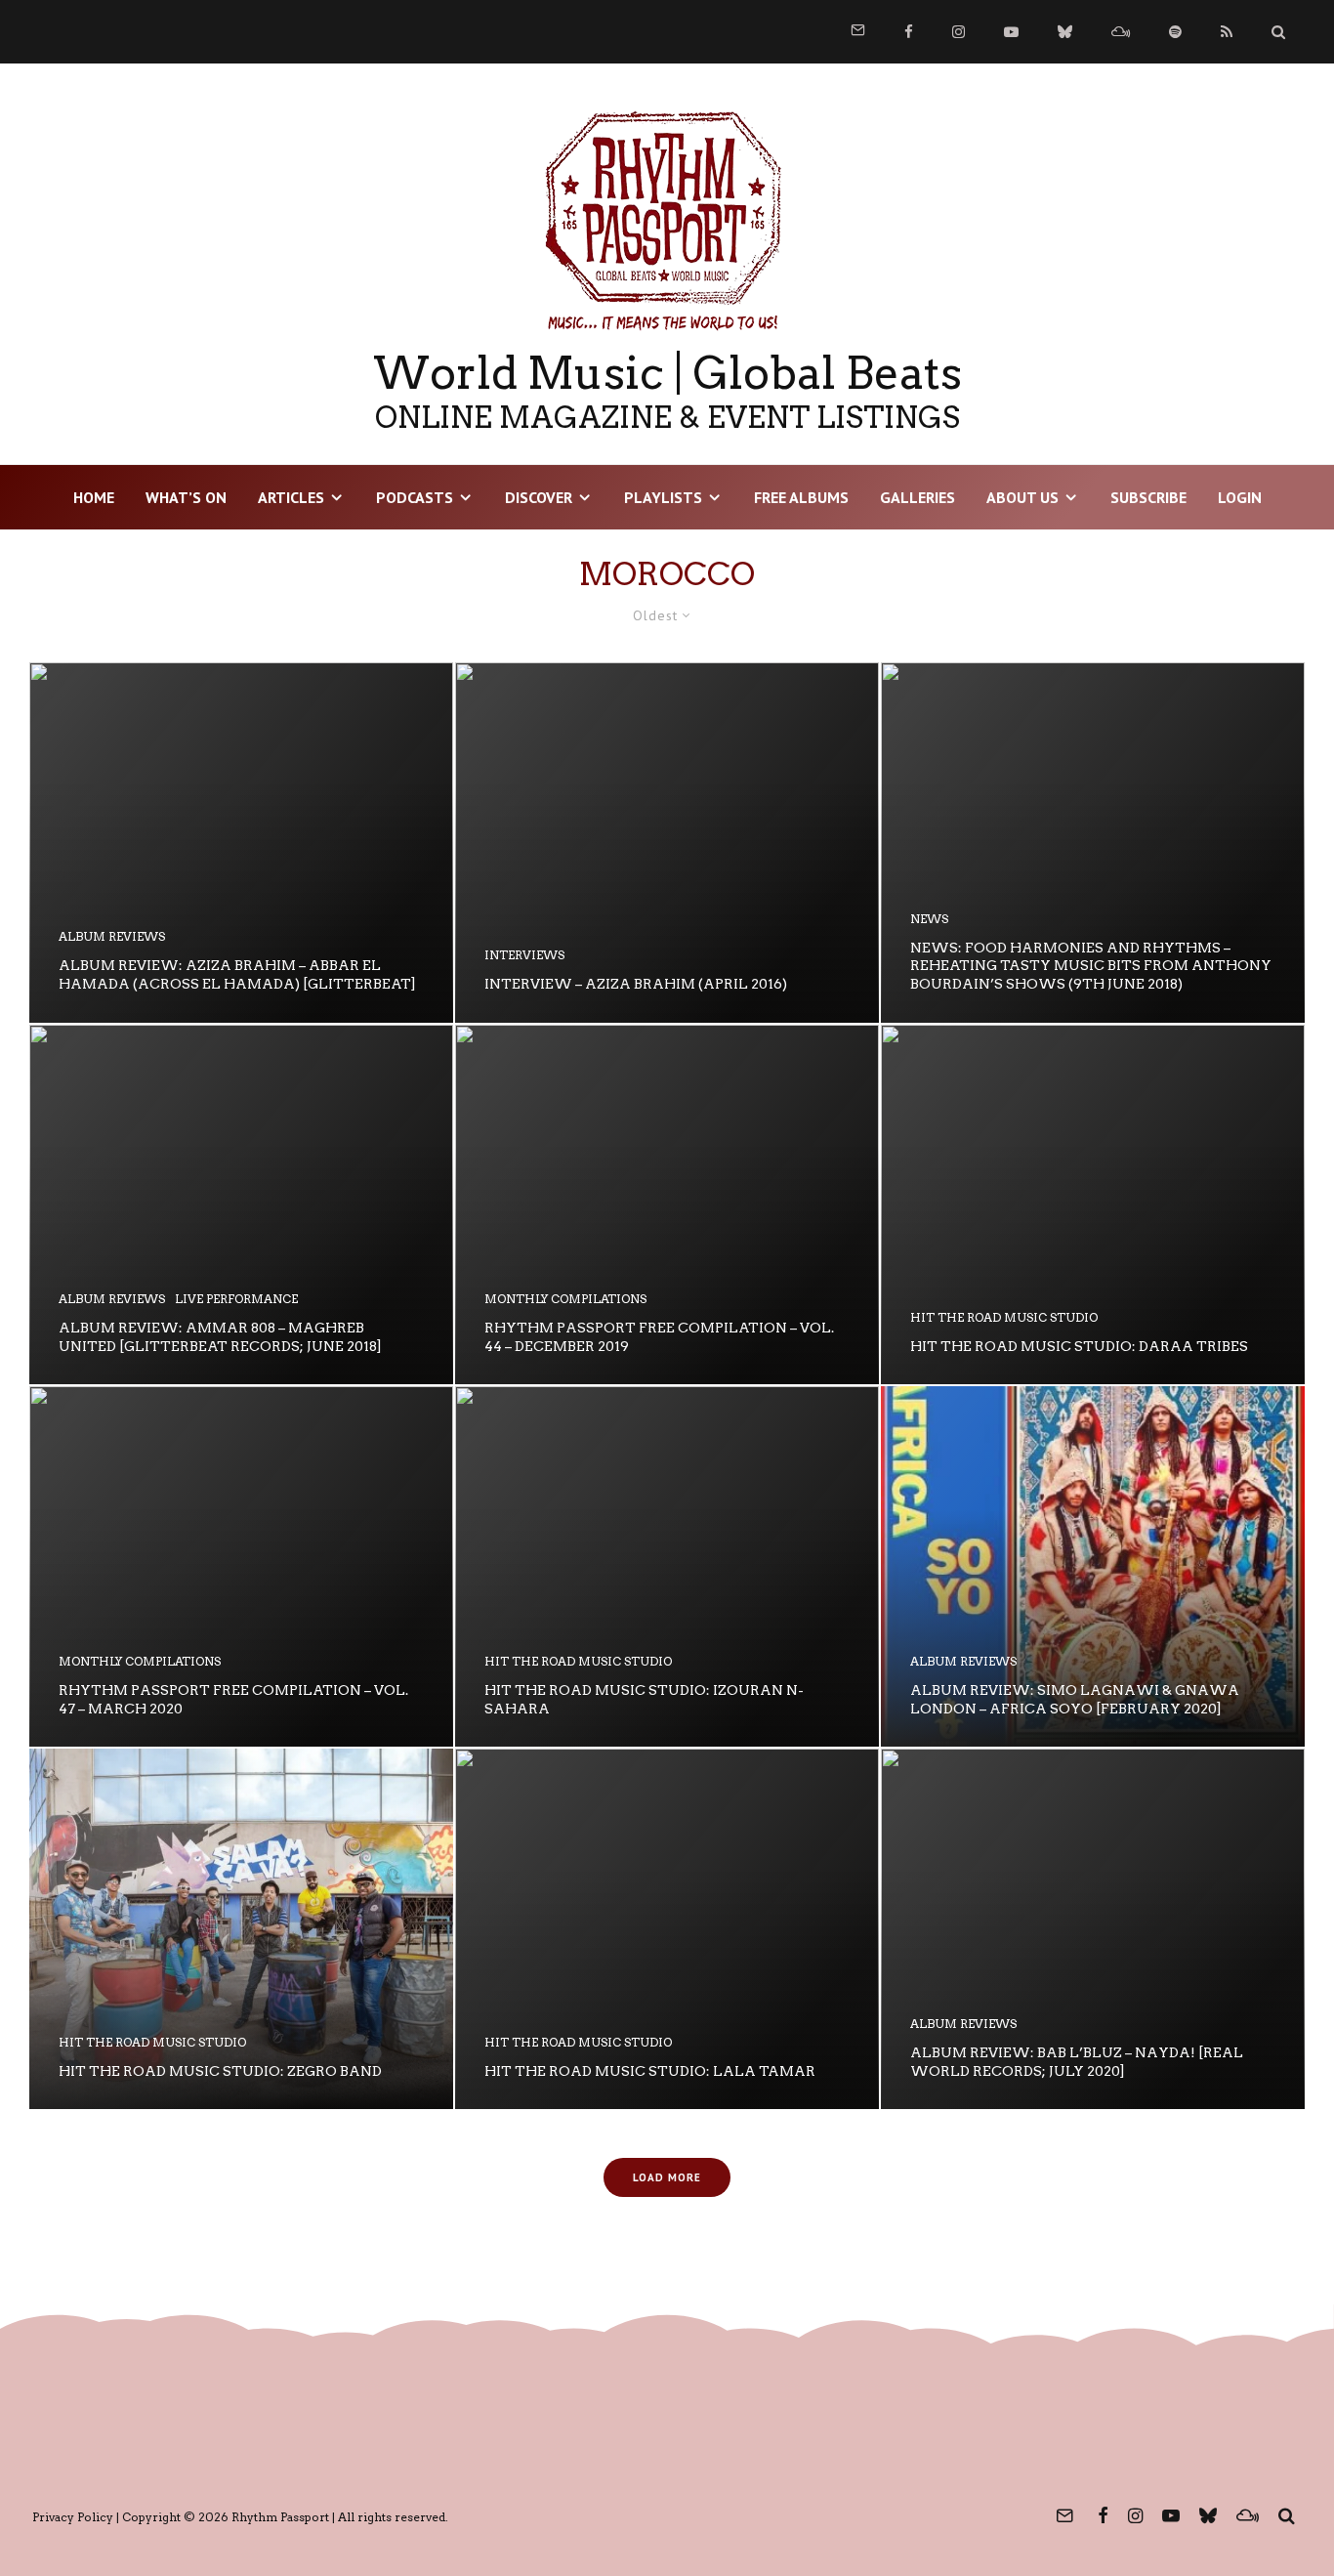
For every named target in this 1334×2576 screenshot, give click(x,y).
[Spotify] (1175, 32)
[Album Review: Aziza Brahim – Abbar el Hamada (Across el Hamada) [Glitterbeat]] (241, 843)
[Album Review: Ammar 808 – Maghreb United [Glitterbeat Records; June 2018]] (241, 1205)
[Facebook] (909, 32)
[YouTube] (1011, 32)
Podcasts (415, 497)
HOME (94, 497)
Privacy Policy (73, 2517)
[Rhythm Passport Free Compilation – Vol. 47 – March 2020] (241, 1566)
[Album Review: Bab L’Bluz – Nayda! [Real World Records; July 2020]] (1093, 1929)
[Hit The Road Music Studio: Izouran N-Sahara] (667, 1566)
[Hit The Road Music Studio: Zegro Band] (241, 1929)
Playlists (663, 497)
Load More (667, 2177)
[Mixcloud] (1121, 32)
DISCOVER (539, 497)
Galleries (917, 497)
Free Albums (801, 497)
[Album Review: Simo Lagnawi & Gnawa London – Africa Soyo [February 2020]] (1093, 1566)
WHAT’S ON (186, 497)
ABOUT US (1022, 497)
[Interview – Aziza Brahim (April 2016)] (667, 843)
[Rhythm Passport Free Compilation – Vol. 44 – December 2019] (667, 1205)
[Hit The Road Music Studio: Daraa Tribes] (1093, 1205)
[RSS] (1227, 32)
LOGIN (1240, 497)
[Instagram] (959, 32)
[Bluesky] (1065, 32)
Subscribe (1148, 497)
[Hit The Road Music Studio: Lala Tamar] (667, 1929)
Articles (291, 497)
